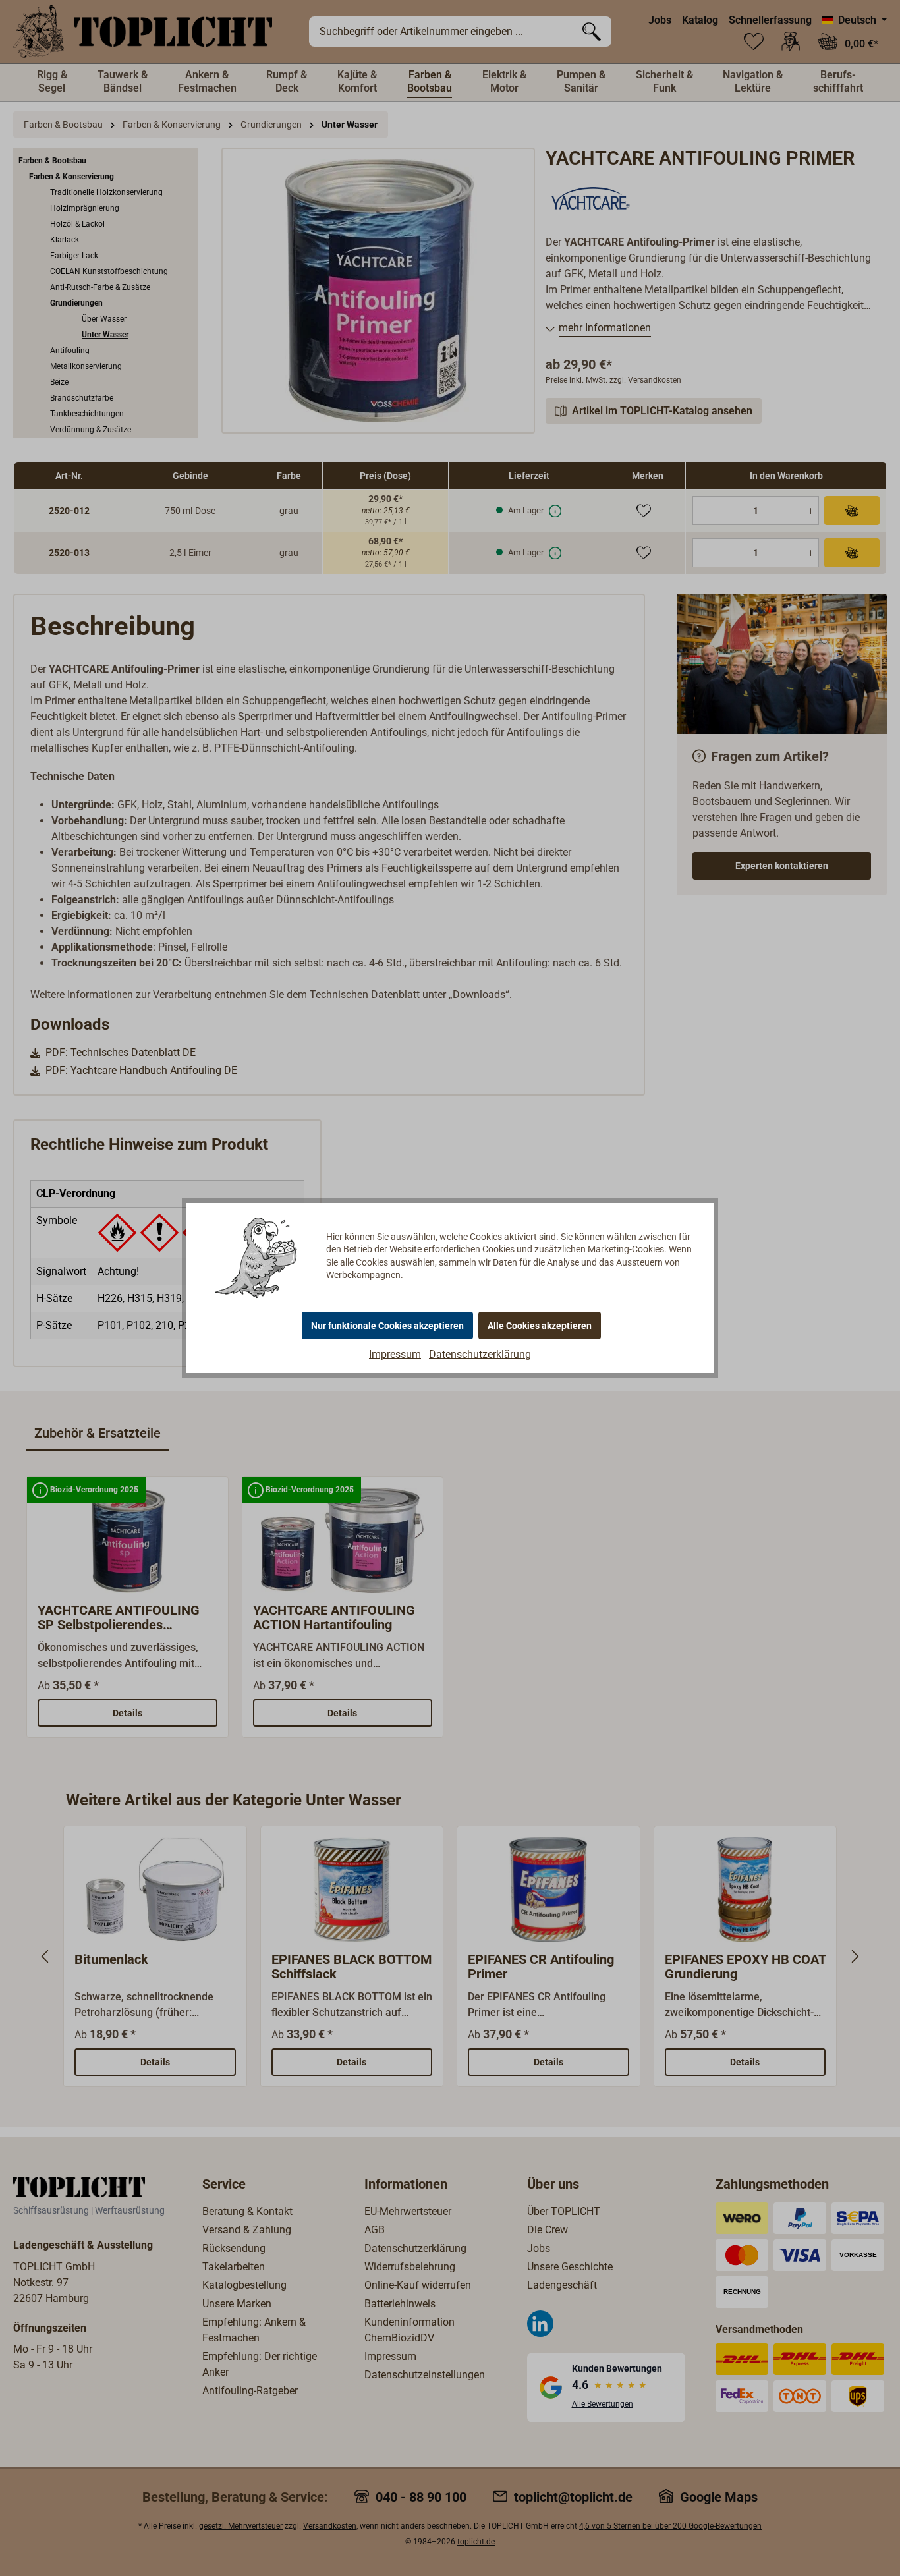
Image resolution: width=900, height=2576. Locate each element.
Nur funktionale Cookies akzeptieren (387, 1326)
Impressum (395, 1354)
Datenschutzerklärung (480, 1354)
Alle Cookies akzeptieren (540, 1326)
